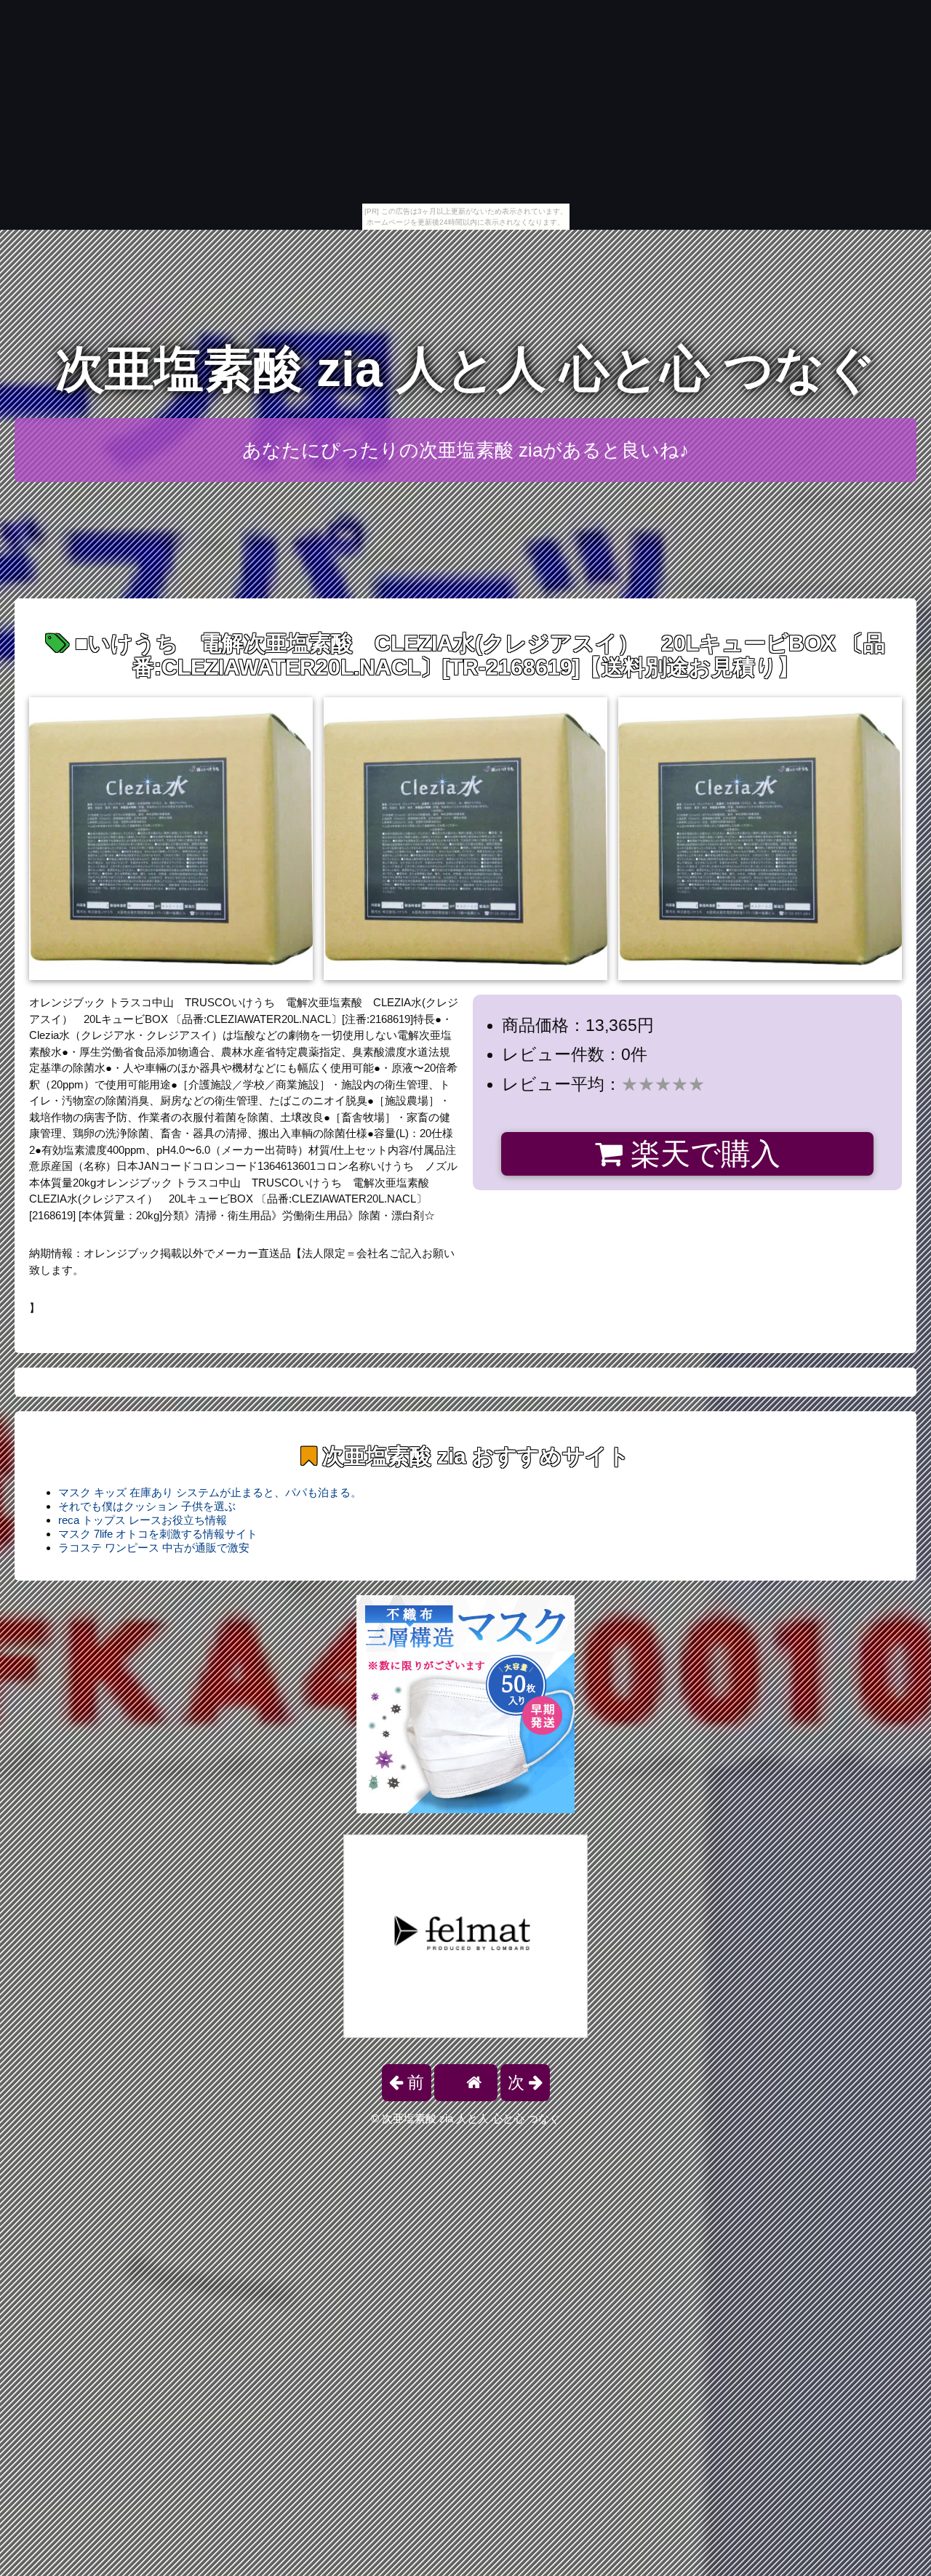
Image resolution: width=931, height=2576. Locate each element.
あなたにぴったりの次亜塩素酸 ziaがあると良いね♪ (465, 450)
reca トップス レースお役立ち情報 (143, 1520)
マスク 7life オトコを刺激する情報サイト (158, 1534)
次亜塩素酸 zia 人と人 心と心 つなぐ (466, 369)
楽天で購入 (702, 1154)
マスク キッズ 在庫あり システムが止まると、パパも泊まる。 (210, 1492)
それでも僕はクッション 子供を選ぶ (147, 1506)
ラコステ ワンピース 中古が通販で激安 (154, 1548)
